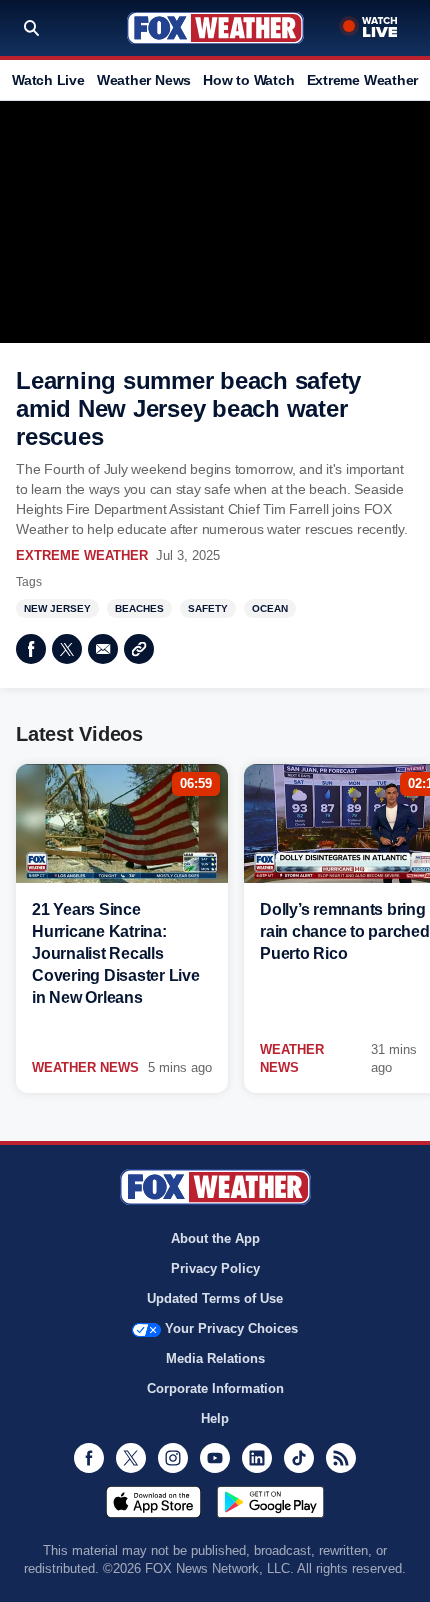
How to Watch (248, 80)
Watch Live (48, 80)
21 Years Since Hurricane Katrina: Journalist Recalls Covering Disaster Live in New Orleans (116, 953)
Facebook (31, 649)
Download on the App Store (153, 1502)
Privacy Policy (215, 1268)
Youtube (215, 1458)
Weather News (144, 80)
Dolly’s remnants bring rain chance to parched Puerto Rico (345, 931)
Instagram (173, 1458)
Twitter (67, 649)
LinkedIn (257, 1458)
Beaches (139, 608)
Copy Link (139, 649)
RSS (341, 1458)
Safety (208, 608)
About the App (215, 1238)
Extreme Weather (363, 80)
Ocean (270, 608)
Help (215, 1418)
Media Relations (215, 1358)
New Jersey (57, 608)
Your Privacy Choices (231, 1328)
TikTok (299, 1458)
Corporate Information (215, 1388)
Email (103, 649)
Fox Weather (215, 28)
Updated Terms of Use (215, 1298)
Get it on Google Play (270, 1502)
